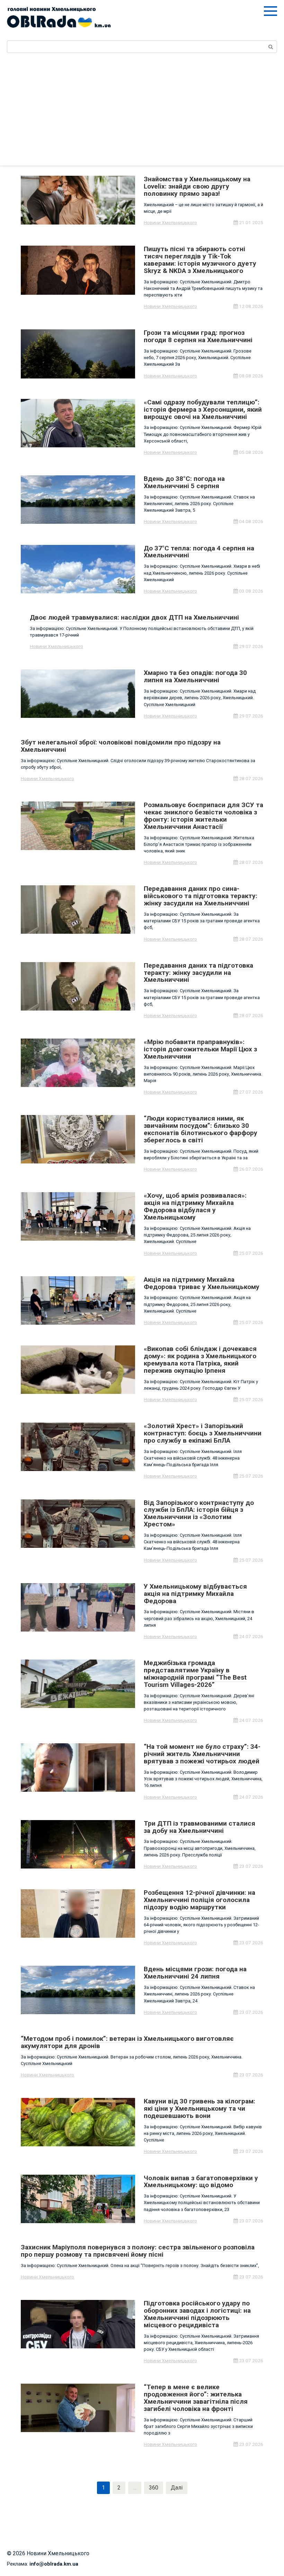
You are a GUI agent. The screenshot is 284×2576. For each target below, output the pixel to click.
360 (154, 2488)
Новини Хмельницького (170, 222)
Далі (177, 2488)
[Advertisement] (142, 113)
